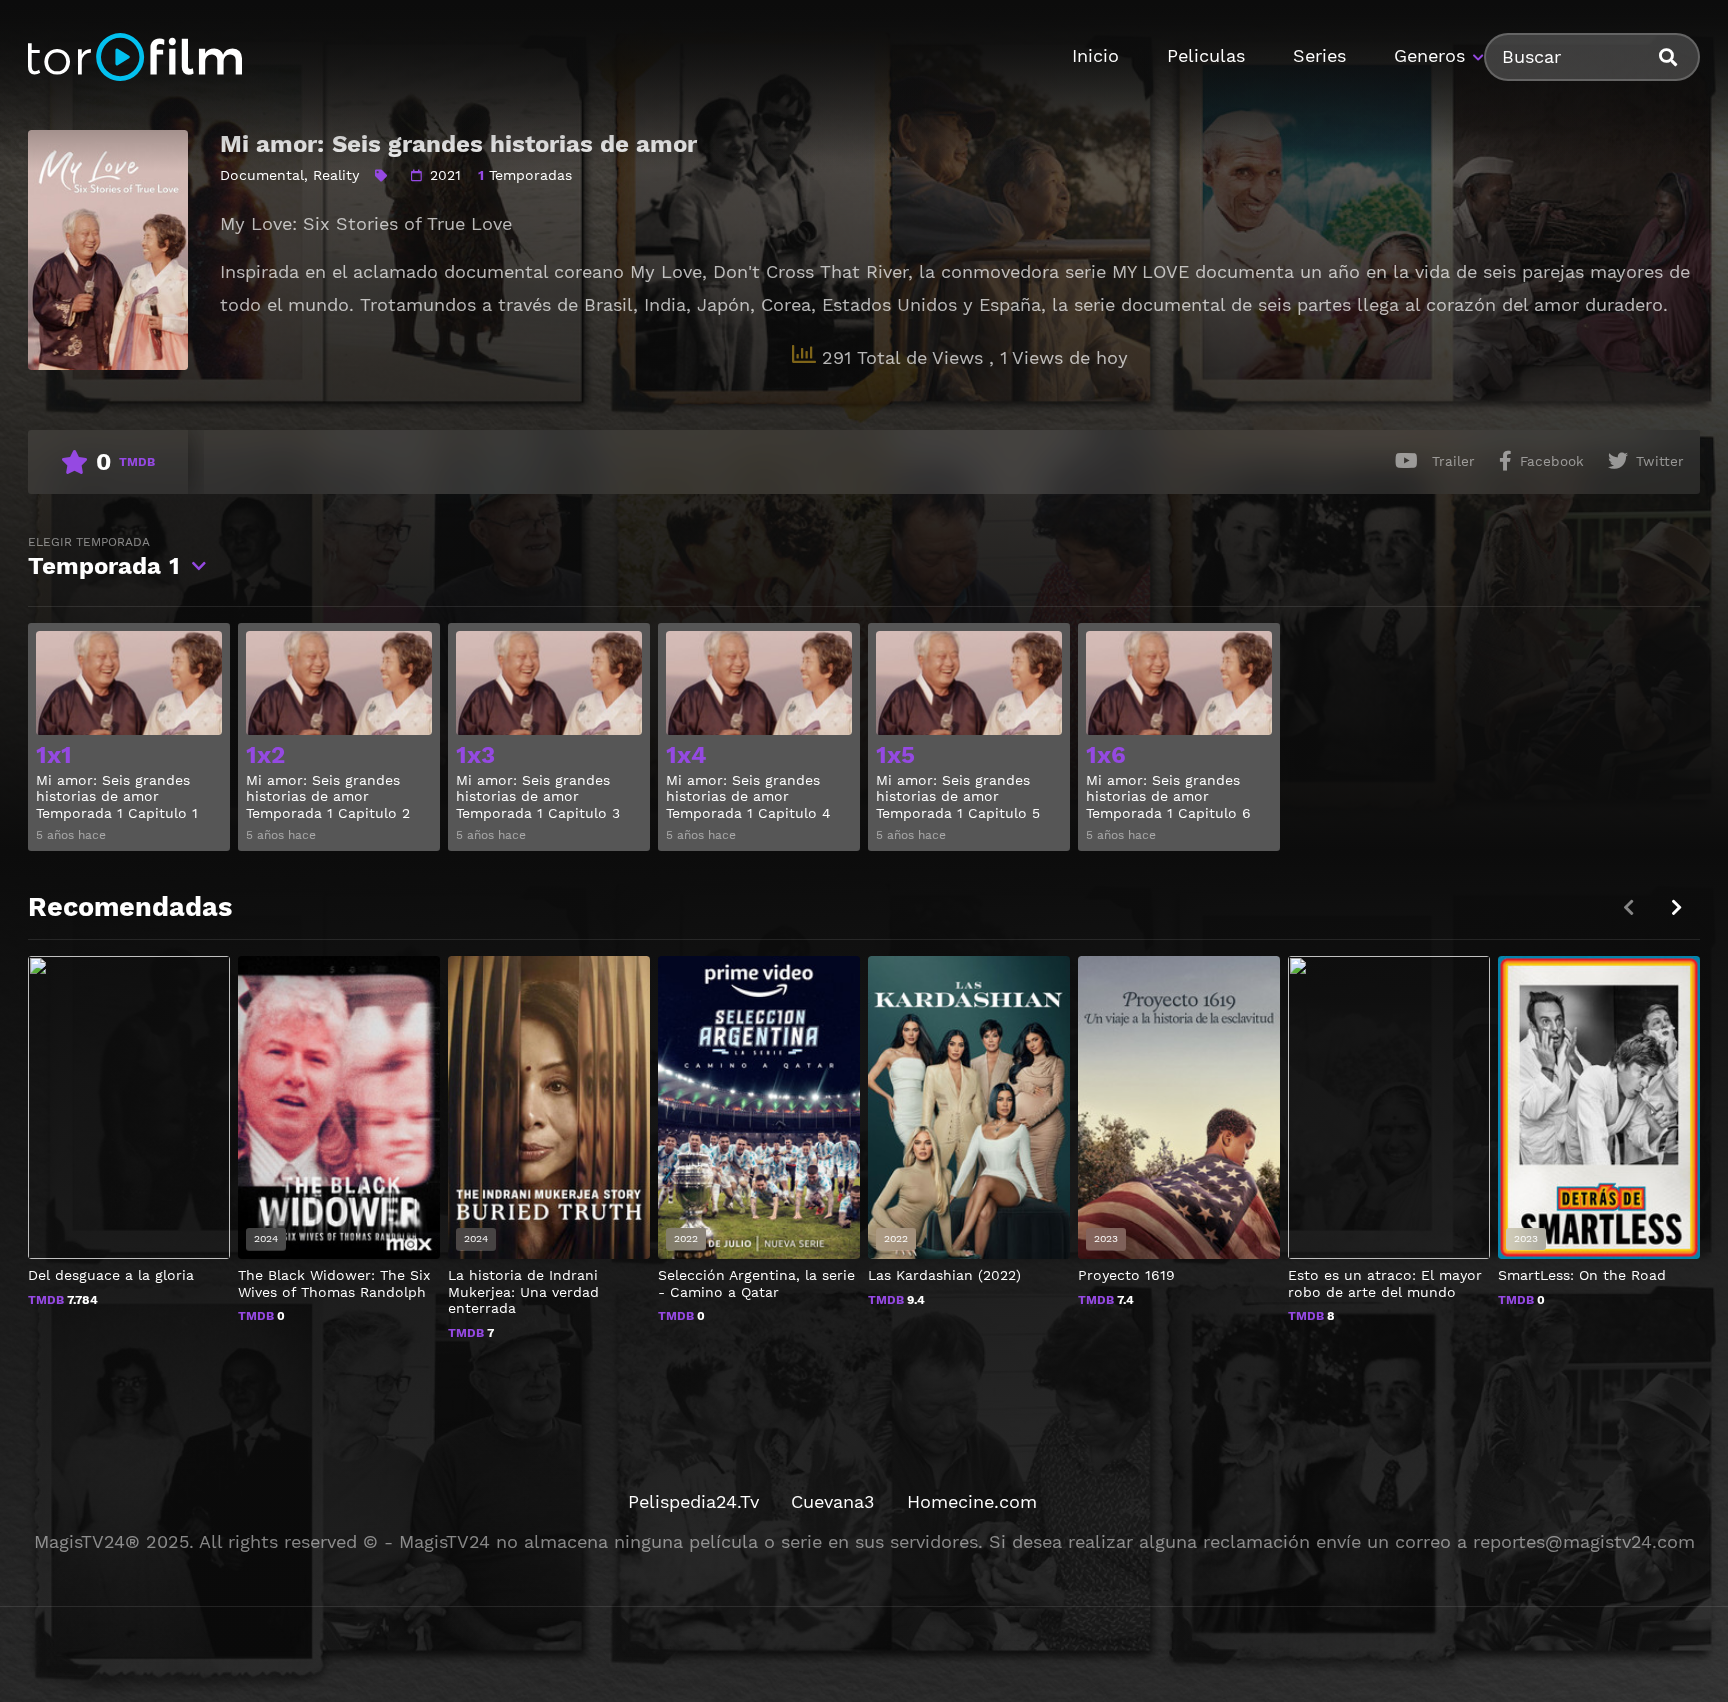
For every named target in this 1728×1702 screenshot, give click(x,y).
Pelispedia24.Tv (693, 1501)
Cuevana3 (833, 1501)
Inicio (1095, 55)
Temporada (104, 557)
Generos (1429, 55)
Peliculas (1206, 55)
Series (1319, 55)
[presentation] (1676, 907)
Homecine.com (972, 1501)
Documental (262, 175)
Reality (336, 175)
